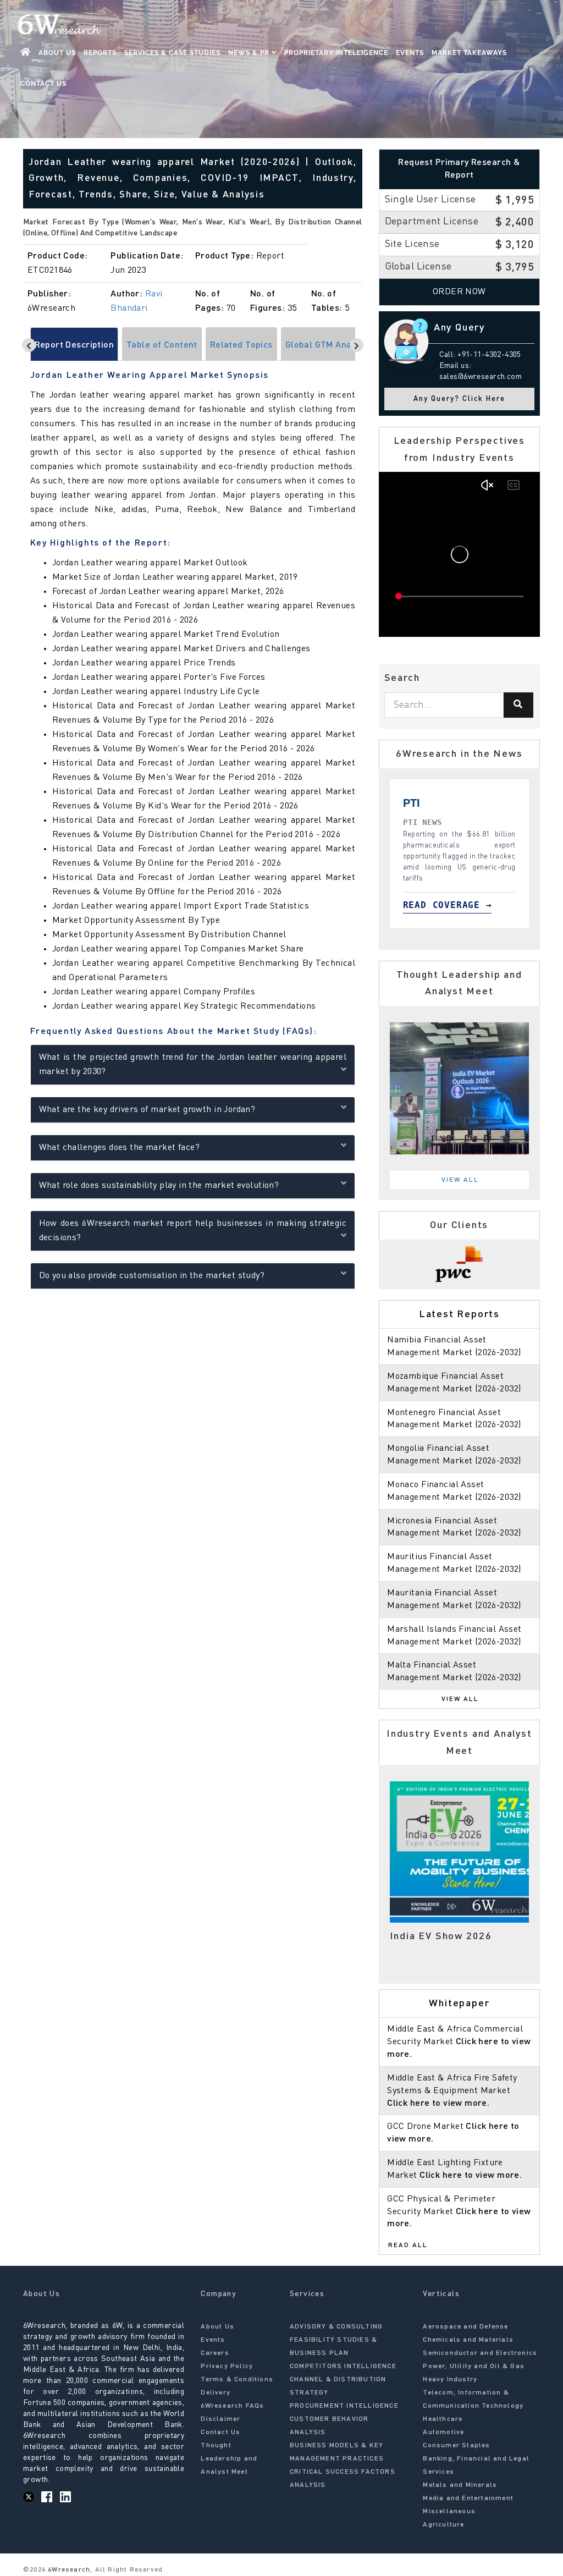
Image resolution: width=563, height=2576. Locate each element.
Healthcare (443, 2419)
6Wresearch (68, 2570)
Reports (100, 53)
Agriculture (443, 2525)
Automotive (443, 2432)
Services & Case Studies (172, 53)
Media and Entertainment (468, 2498)
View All (460, 1180)
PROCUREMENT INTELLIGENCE (344, 2406)
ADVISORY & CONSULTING (336, 2327)
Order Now (459, 292)
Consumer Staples (456, 2446)
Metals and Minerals (460, 2485)
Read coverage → (450, 905)
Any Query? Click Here (459, 399)
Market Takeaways (469, 53)
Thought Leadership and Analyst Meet (229, 2459)
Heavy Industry (450, 2380)
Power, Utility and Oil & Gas (474, 2366)
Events (410, 53)
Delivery (216, 2393)
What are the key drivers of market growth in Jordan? (147, 1110)
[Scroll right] (357, 345)
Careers (215, 2353)
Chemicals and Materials (468, 2340)
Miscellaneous (449, 2512)
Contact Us (43, 84)
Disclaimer (220, 2419)
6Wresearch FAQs (232, 2406)
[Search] (518, 705)
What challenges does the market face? (120, 1148)
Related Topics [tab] (241, 345)
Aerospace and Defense (465, 2327)
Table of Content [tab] (162, 345)
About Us (57, 53)
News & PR (250, 53)
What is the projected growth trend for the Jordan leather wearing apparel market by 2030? (193, 1065)
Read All (408, 2245)
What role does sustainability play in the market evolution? (159, 1186)
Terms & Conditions (237, 2380)
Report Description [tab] (74, 345)
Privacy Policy (227, 2366)
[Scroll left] (29, 345)
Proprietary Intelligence (336, 53)
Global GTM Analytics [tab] (329, 345)
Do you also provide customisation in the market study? (152, 1276)
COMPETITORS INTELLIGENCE (343, 2366)
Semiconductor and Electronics (480, 2353)
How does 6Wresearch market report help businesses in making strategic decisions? (193, 1231)
